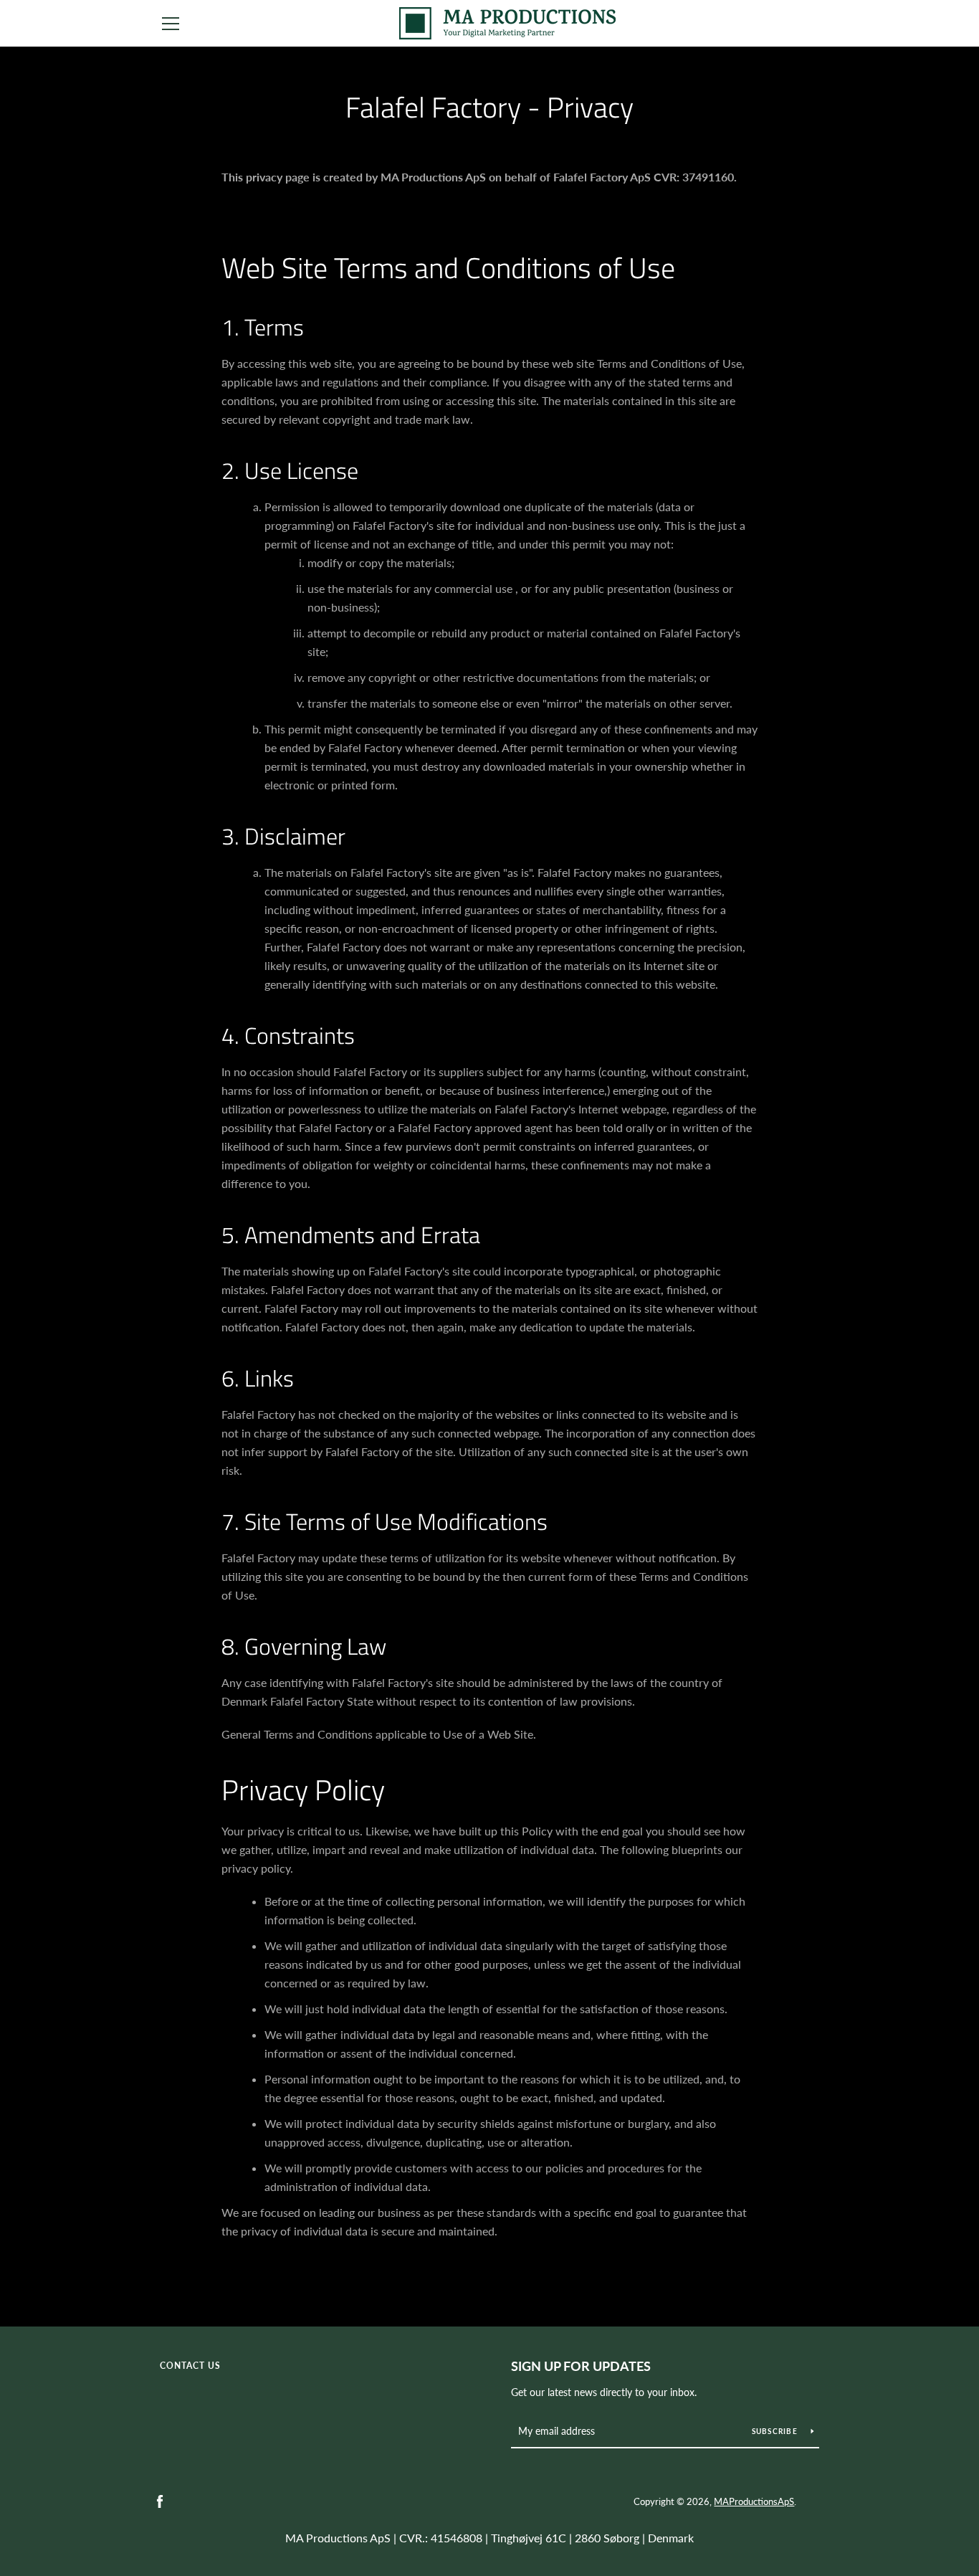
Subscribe (776, 2431)
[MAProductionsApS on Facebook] (160, 2500)
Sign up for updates (581, 2366)
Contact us (190, 2366)
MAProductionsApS (754, 2501)
